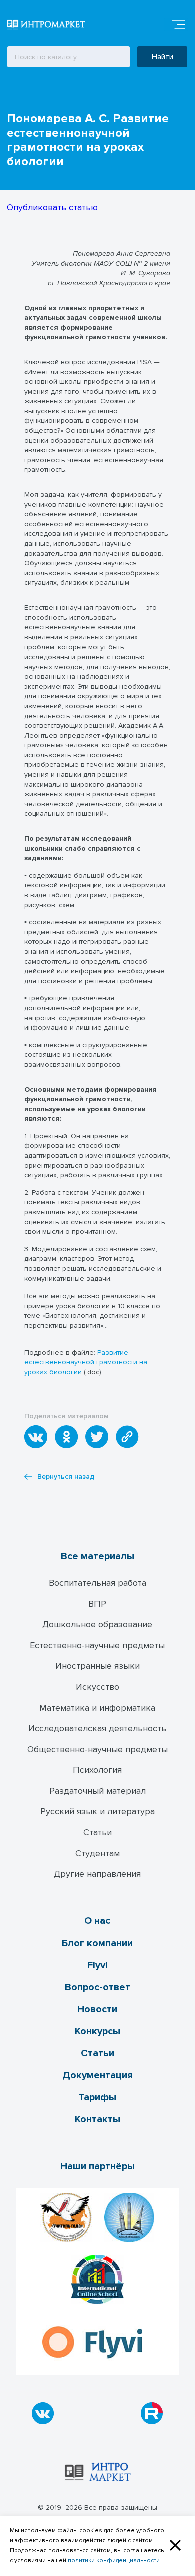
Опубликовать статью (52, 207)
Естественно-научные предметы (97, 1645)
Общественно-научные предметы (98, 1749)
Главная (15, 94)
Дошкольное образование (97, 1624)
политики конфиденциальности (114, 2561)
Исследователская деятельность (97, 1728)
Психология (97, 1770)
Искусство (98, 1687)
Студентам (98, 1853)
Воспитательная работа (98, 1583)
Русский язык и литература (98, 1811)
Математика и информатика (97, 1708)
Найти (163, 57)
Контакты (98, 2119)
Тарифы (97, 2097)
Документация (98, 2075)
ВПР (97, 1604)
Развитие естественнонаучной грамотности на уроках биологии (86, 1362)
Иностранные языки (98, 1666)
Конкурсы (98, 2031)
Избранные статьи (72, 94)
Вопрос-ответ (98, 1987)
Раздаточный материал (98, 1791)
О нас (97, 1921)
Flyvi (98, 1965)
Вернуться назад (66, 1477)
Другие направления (97, 1874)
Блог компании (97, 1943)
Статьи (98, 1832)
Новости (97, 2009)
